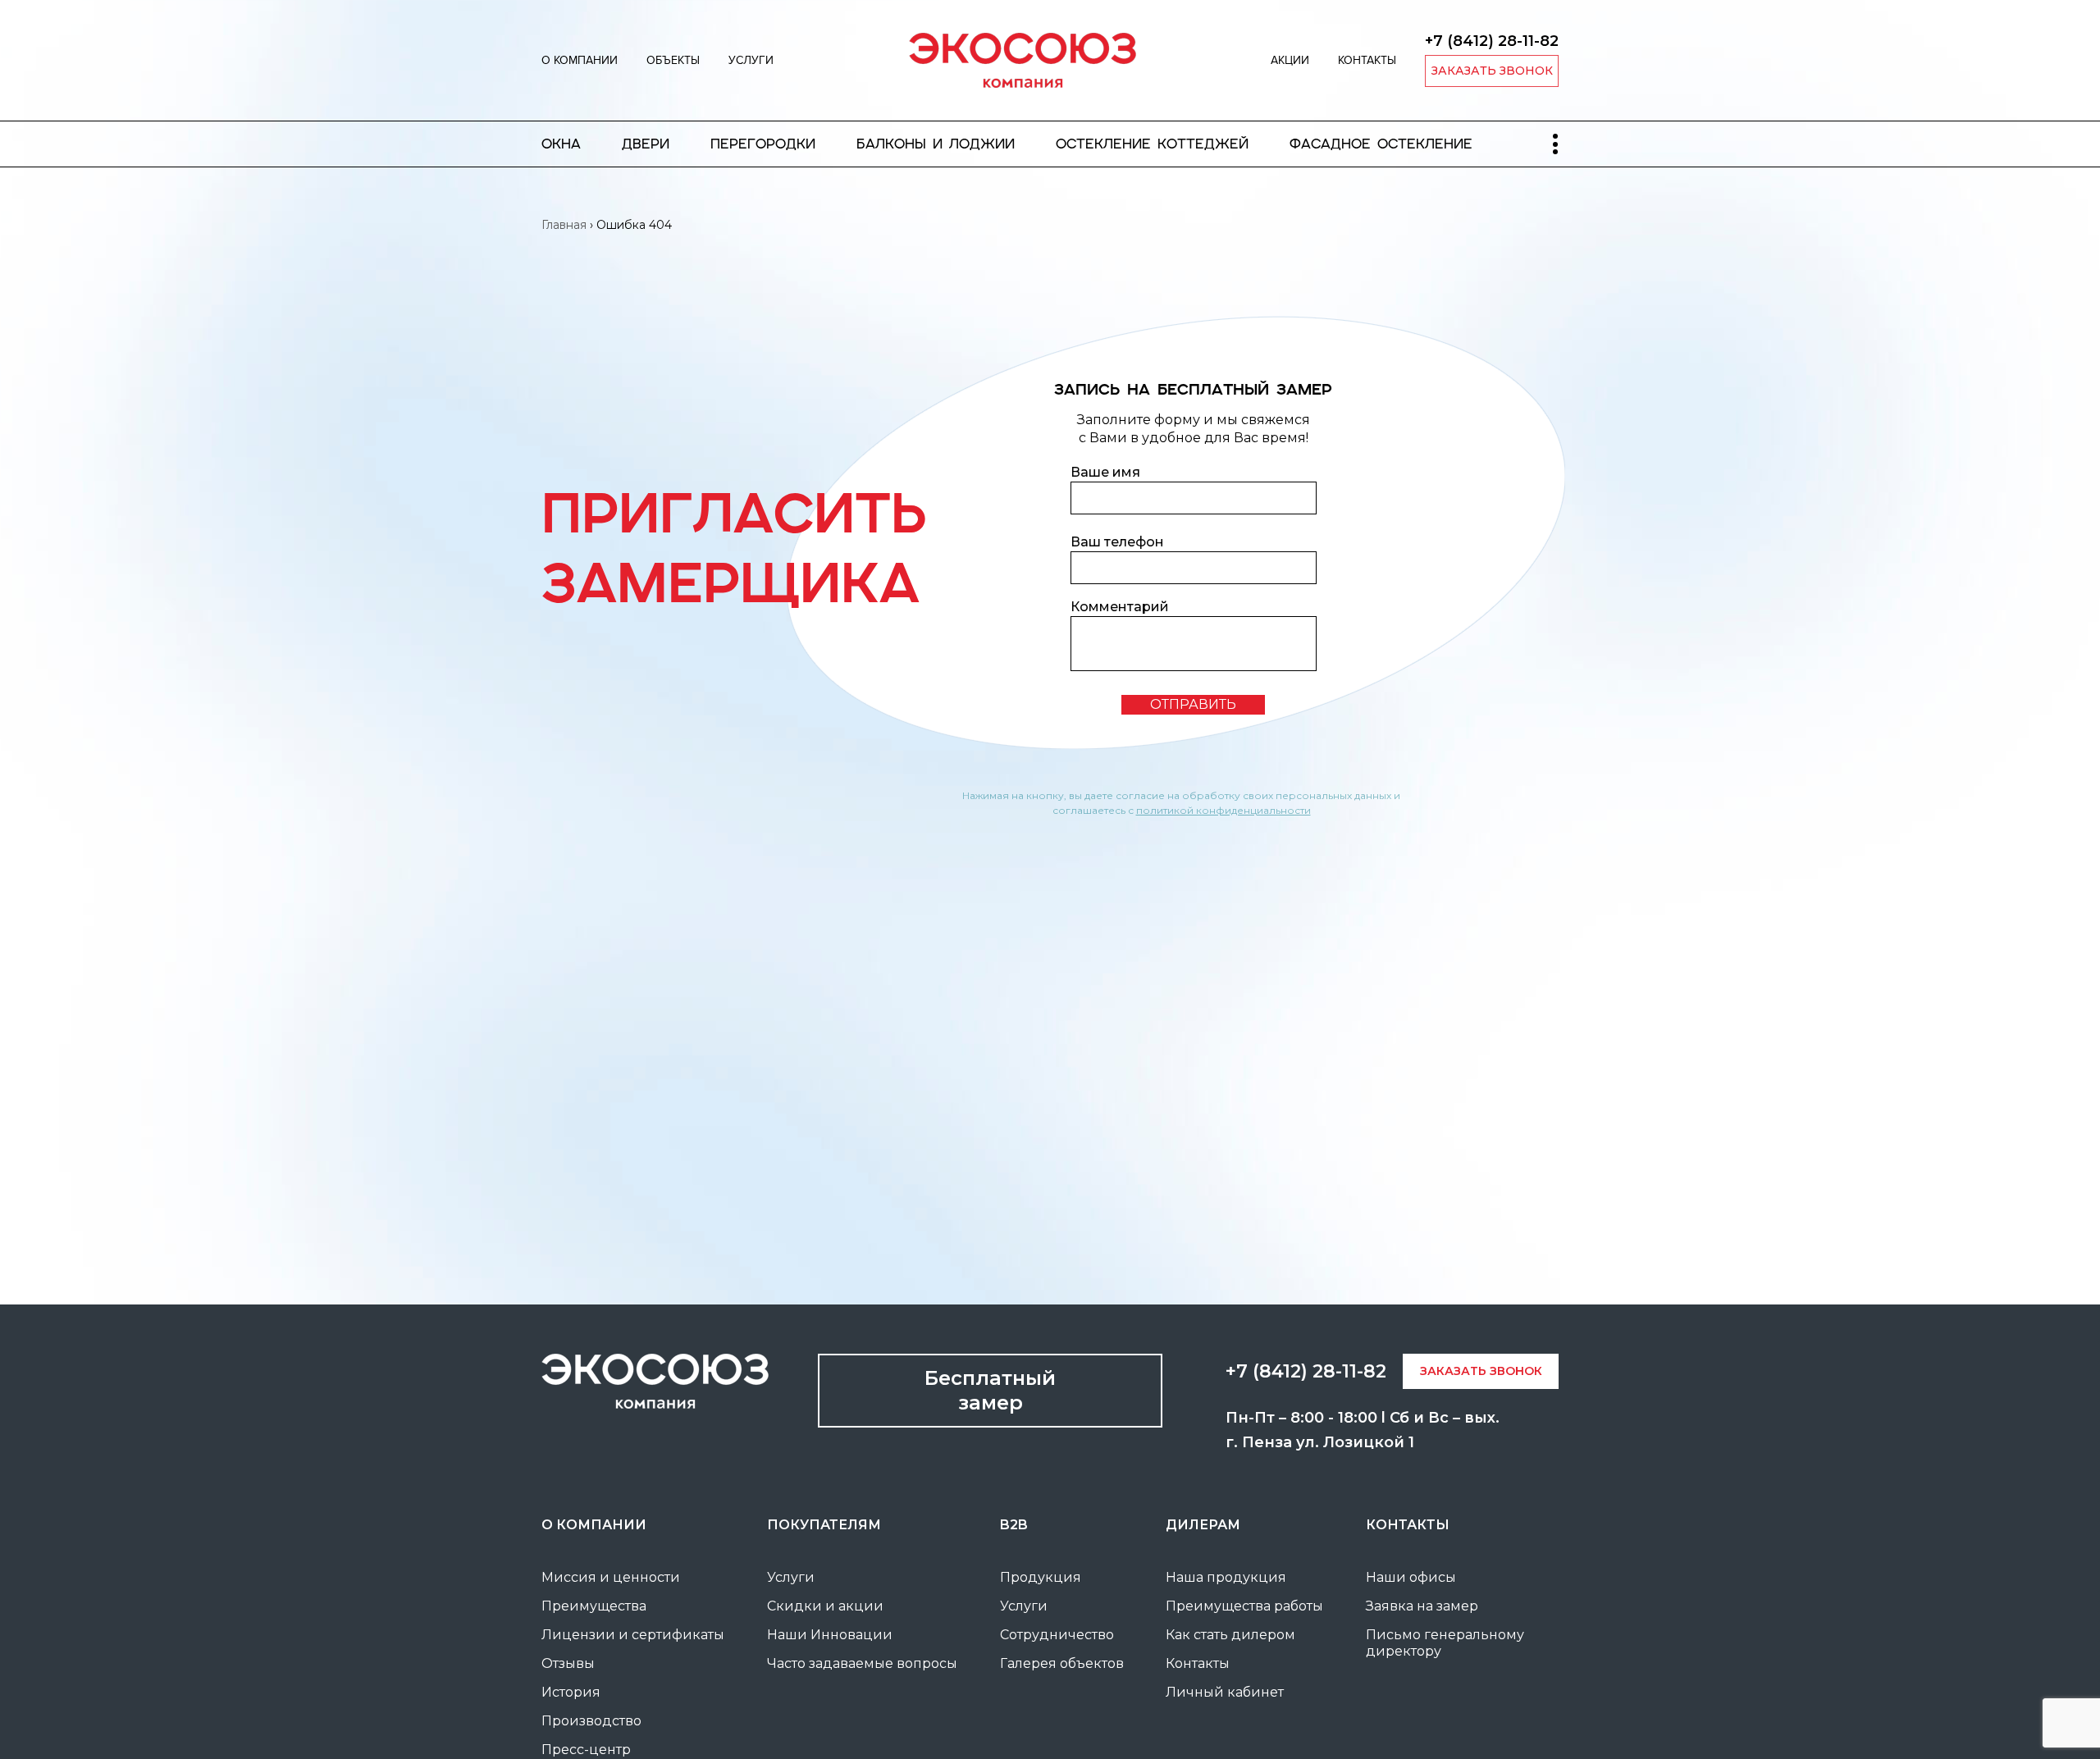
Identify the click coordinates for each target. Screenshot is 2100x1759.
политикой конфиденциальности (1223, 810)
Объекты (673, 60)
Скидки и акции (825, 1606)
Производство (591, 1721)
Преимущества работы (1244, 1606)
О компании (580, 60)
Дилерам (1203, 1525)
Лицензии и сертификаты (633, 1635)
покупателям (824, 1525)
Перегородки (763, 144)
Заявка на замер (1422, 1606)
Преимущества (594, 1606)
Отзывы (568, 1663)
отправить (1193, 704)
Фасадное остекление (1381, 144)
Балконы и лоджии (936, 144)
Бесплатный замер (990, 1390)
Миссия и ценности (611, 1577)
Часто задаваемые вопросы (862, 1663)
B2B (1014, 1525)
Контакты (1367, 60)
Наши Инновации (830, 1635)
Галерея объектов (1062, 1663)
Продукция (1041, 1577)
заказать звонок (1492, 71)
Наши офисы (1411, 1577)
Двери (646, 144)
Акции (1290, 60)
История (571, 1692)
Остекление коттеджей (1152, 144)
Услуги (751, 60)
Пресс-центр (586, 1750)
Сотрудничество (1057, 1635)
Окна (561, 144)
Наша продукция (1226, 1577)
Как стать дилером (1230, 1635)
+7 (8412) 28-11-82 (1492, 41)
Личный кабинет (1225, 1692)
